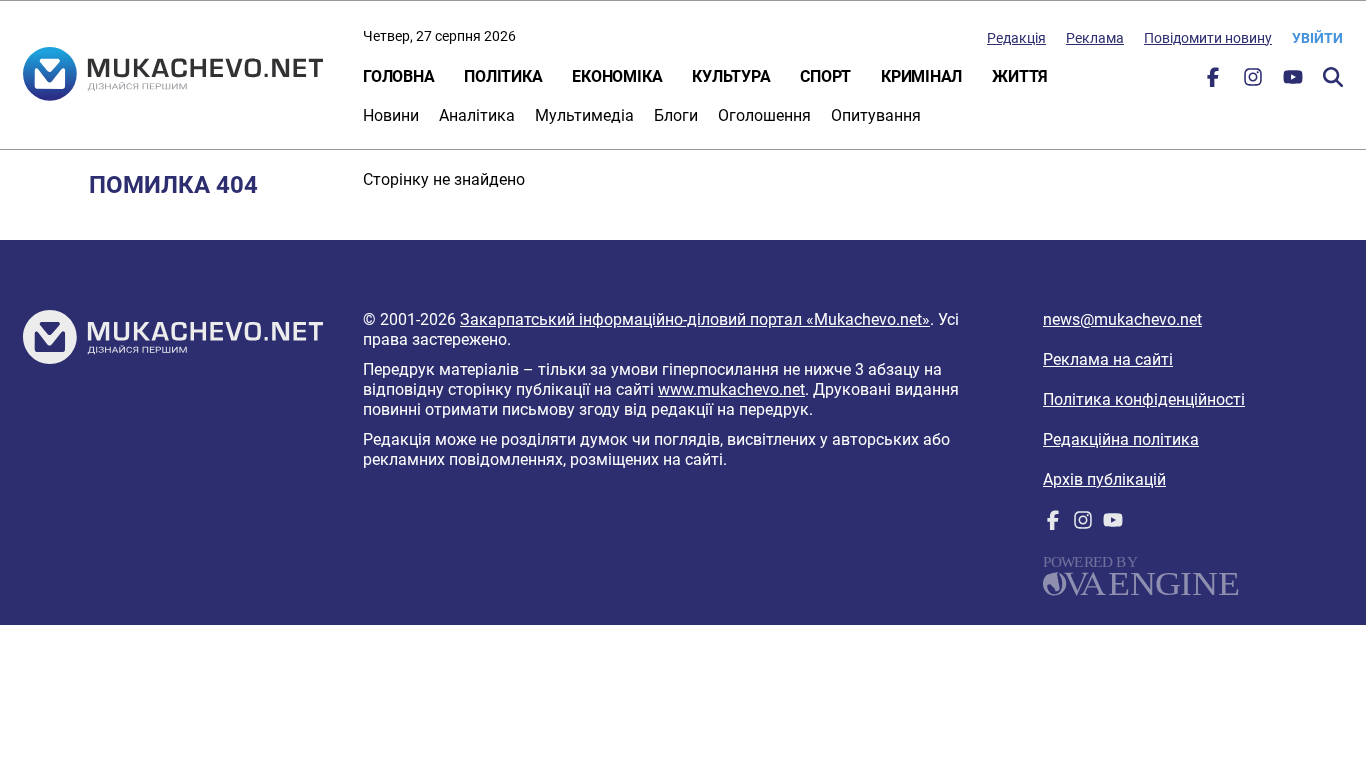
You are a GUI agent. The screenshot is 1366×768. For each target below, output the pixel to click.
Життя (1020, 76)
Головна (398, 76)
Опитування (876, 115)
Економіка (617, 76)
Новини (391, 115)
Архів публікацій (1104, 479)
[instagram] (1253, 81)
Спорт (825, 76)
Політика (503, 76)
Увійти (1317, 38)
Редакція (1016, 38)
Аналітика (477, 115)
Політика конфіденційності (1144, 399)
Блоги (676, 115)
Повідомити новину (1208, 38)
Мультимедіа (584, 115)
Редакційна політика (1121, 439)
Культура (731, 76)
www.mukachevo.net (731, 389)
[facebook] (1213, 81)
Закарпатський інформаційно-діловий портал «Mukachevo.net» (695, 319)
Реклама (1095, 38)
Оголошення (764, 115)
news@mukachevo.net (1122, 319)
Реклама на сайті (1108, 359)
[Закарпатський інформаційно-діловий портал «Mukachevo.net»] (173, 76)
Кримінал (921, 76)
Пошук (1333, 77)
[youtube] (1293, 81)
